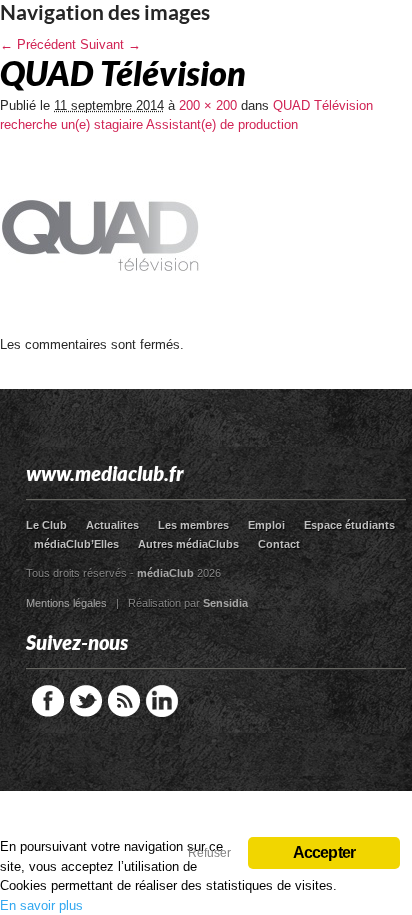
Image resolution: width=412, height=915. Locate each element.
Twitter (86, 701)
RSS (124, 701)
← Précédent (38, 44)
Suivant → (110, 44)
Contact (279, 544)
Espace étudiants (349, 525)
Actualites (112, 525)
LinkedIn (162, 701)
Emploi (266, 525)
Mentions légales (66, 603)
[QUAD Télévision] (100, 330)
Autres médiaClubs (188, 544)
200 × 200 (208, 105)
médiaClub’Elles (76, 544)
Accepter (324, 852)
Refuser (209, 853)
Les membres (193, 525)
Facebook (48, 701)
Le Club (46, 525)
